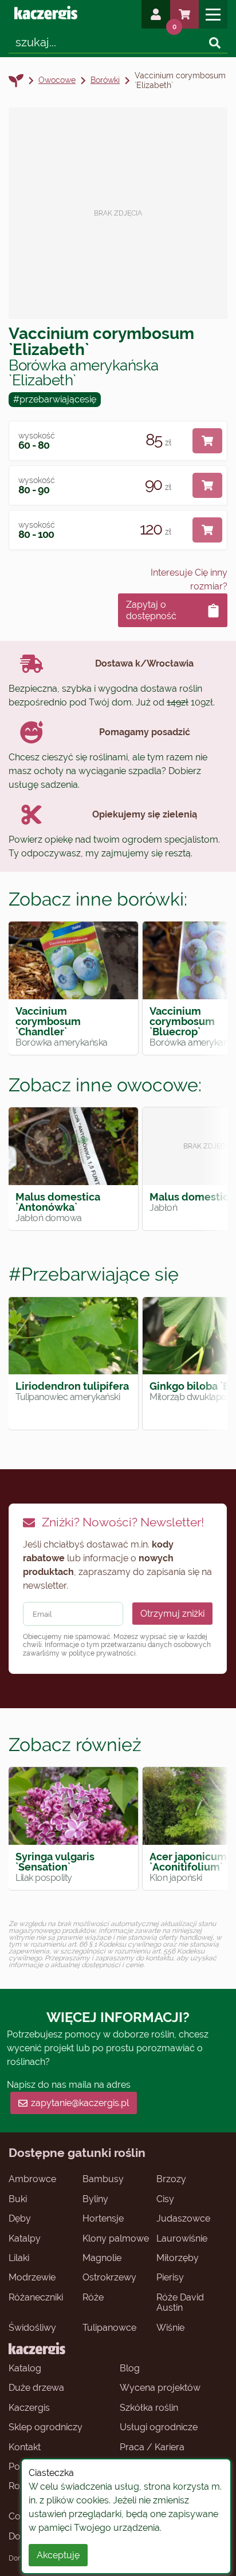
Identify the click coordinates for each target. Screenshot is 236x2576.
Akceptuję (58, 2555)
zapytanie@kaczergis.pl (80, 2103)
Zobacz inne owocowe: (105, 1085)
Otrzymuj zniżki (172, 1614)
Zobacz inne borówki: (98, 899)
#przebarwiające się (94, 1274)
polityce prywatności (102, 1653)
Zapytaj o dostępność (151, 610)
